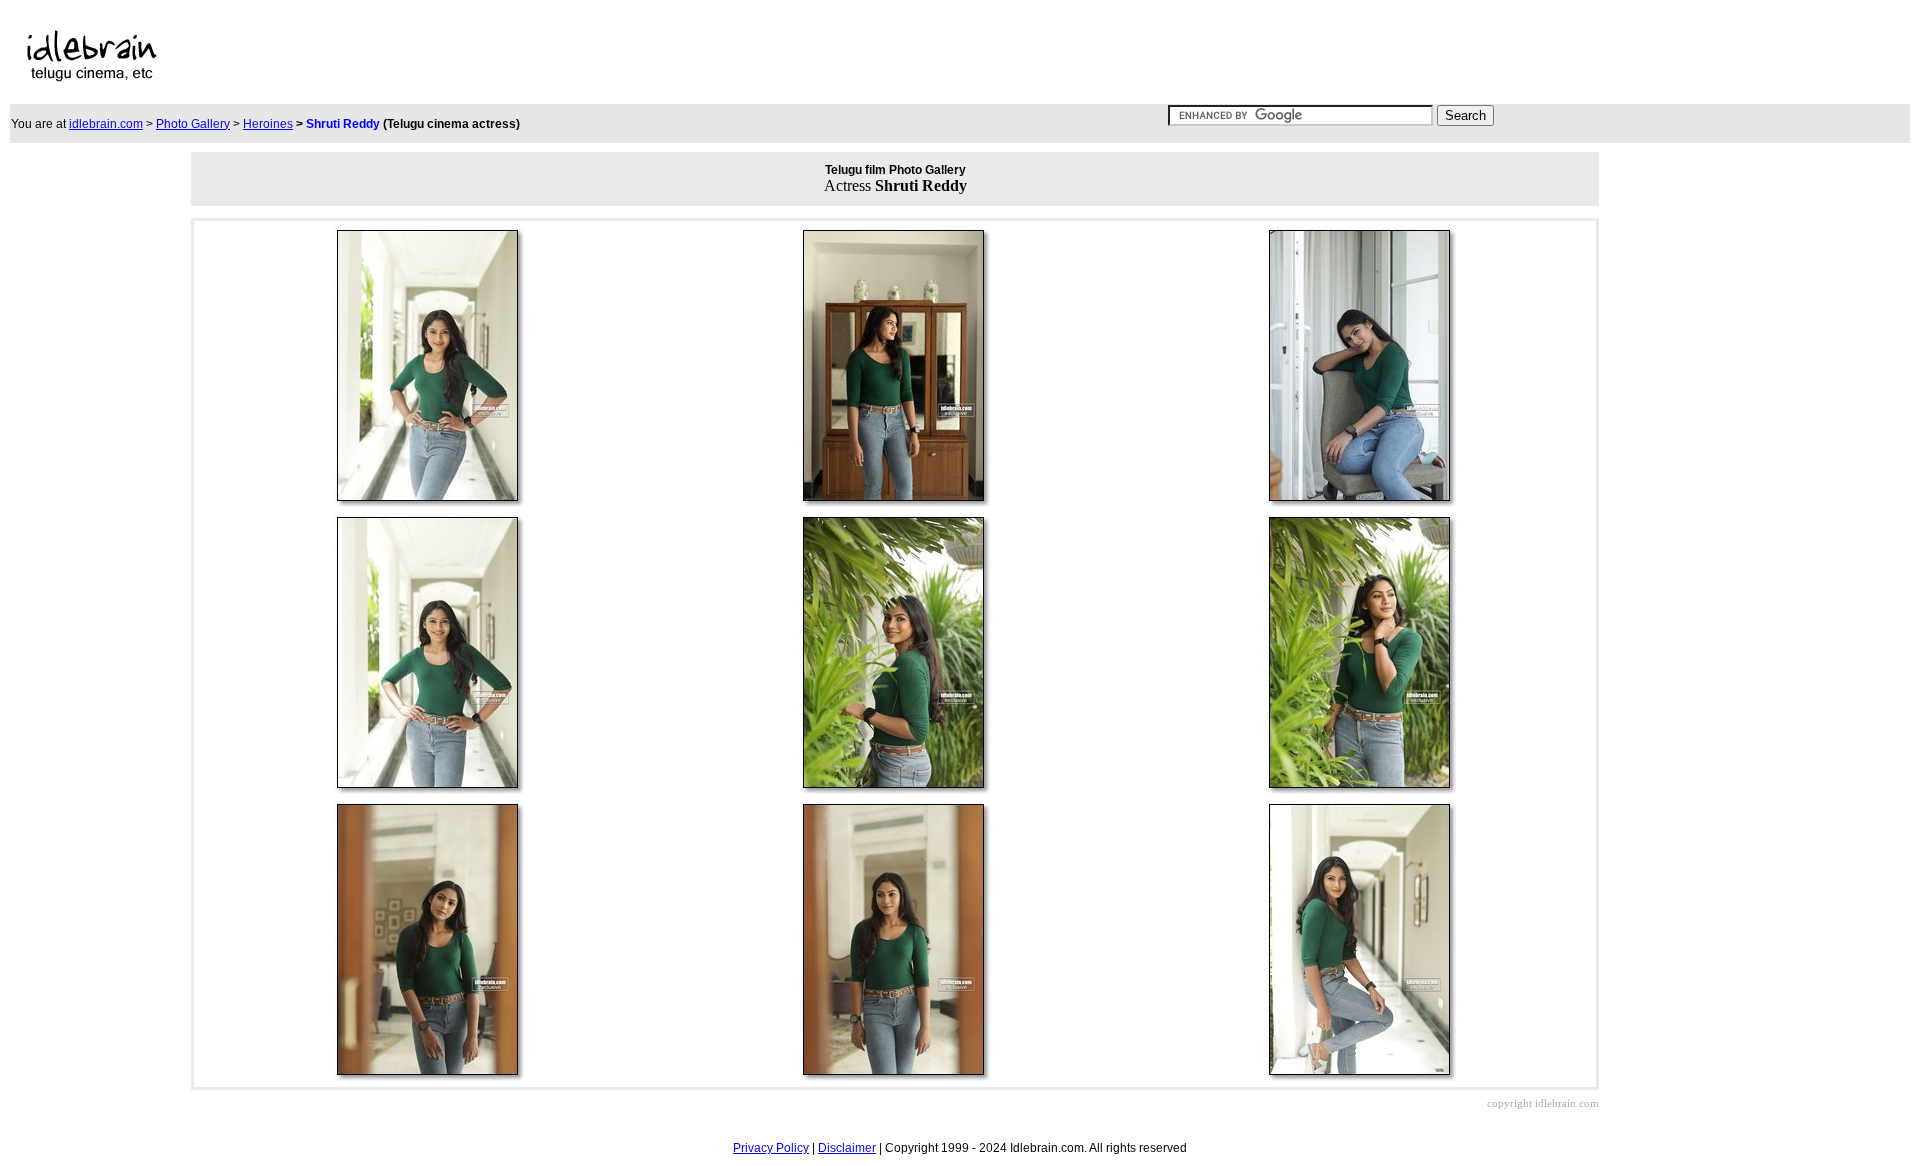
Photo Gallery (193, 124)
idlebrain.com (106, 124)
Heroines (268, 124)
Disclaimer (847, 1148)
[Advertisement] (722, 56)
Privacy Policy (771, 1148)
